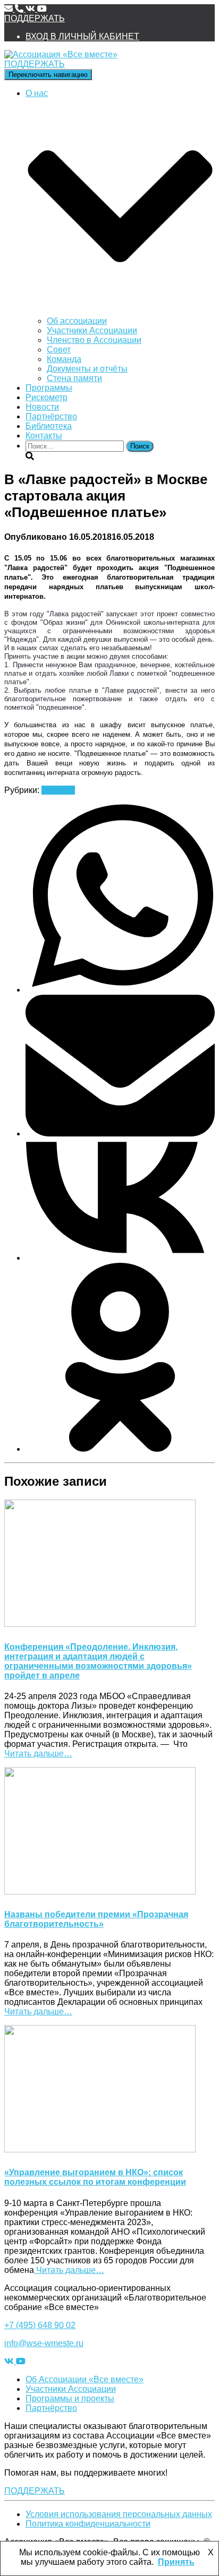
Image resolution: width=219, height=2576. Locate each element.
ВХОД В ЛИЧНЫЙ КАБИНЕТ (82, 36)
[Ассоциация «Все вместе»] (61, 54)
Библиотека (49, 426)
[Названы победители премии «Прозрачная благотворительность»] (100, 1892)
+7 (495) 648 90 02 (40, 2325)
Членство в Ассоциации (94, 340)
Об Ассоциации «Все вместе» (85, 2379)
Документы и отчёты (87, 369)
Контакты (44, 436)
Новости (42, 407)
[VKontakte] (120, 1258)
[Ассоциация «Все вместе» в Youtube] (42, 9)
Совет (59, 350)
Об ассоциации (77, 321)
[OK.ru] (120, 1449)
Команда (64, 359)
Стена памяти (74, 378)
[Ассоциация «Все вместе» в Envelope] (10, 9)
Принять (176, 2562)
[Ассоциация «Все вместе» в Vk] (31, 9)
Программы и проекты (70, 2398)
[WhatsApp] (120, 990)
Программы (49, 388)
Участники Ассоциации (92, 330)
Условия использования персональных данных (119, 2514)
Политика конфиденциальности (88, 2524)
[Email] (120, 1134)
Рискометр (47, 397)
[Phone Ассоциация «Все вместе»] (20, 9)
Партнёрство (51, 416)
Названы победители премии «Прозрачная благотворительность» (96, 1919)
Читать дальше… (38, 1754)
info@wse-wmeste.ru (44, 2343)
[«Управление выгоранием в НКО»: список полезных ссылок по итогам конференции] (100, 2149)
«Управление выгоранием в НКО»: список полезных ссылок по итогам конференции (95, 2177)
